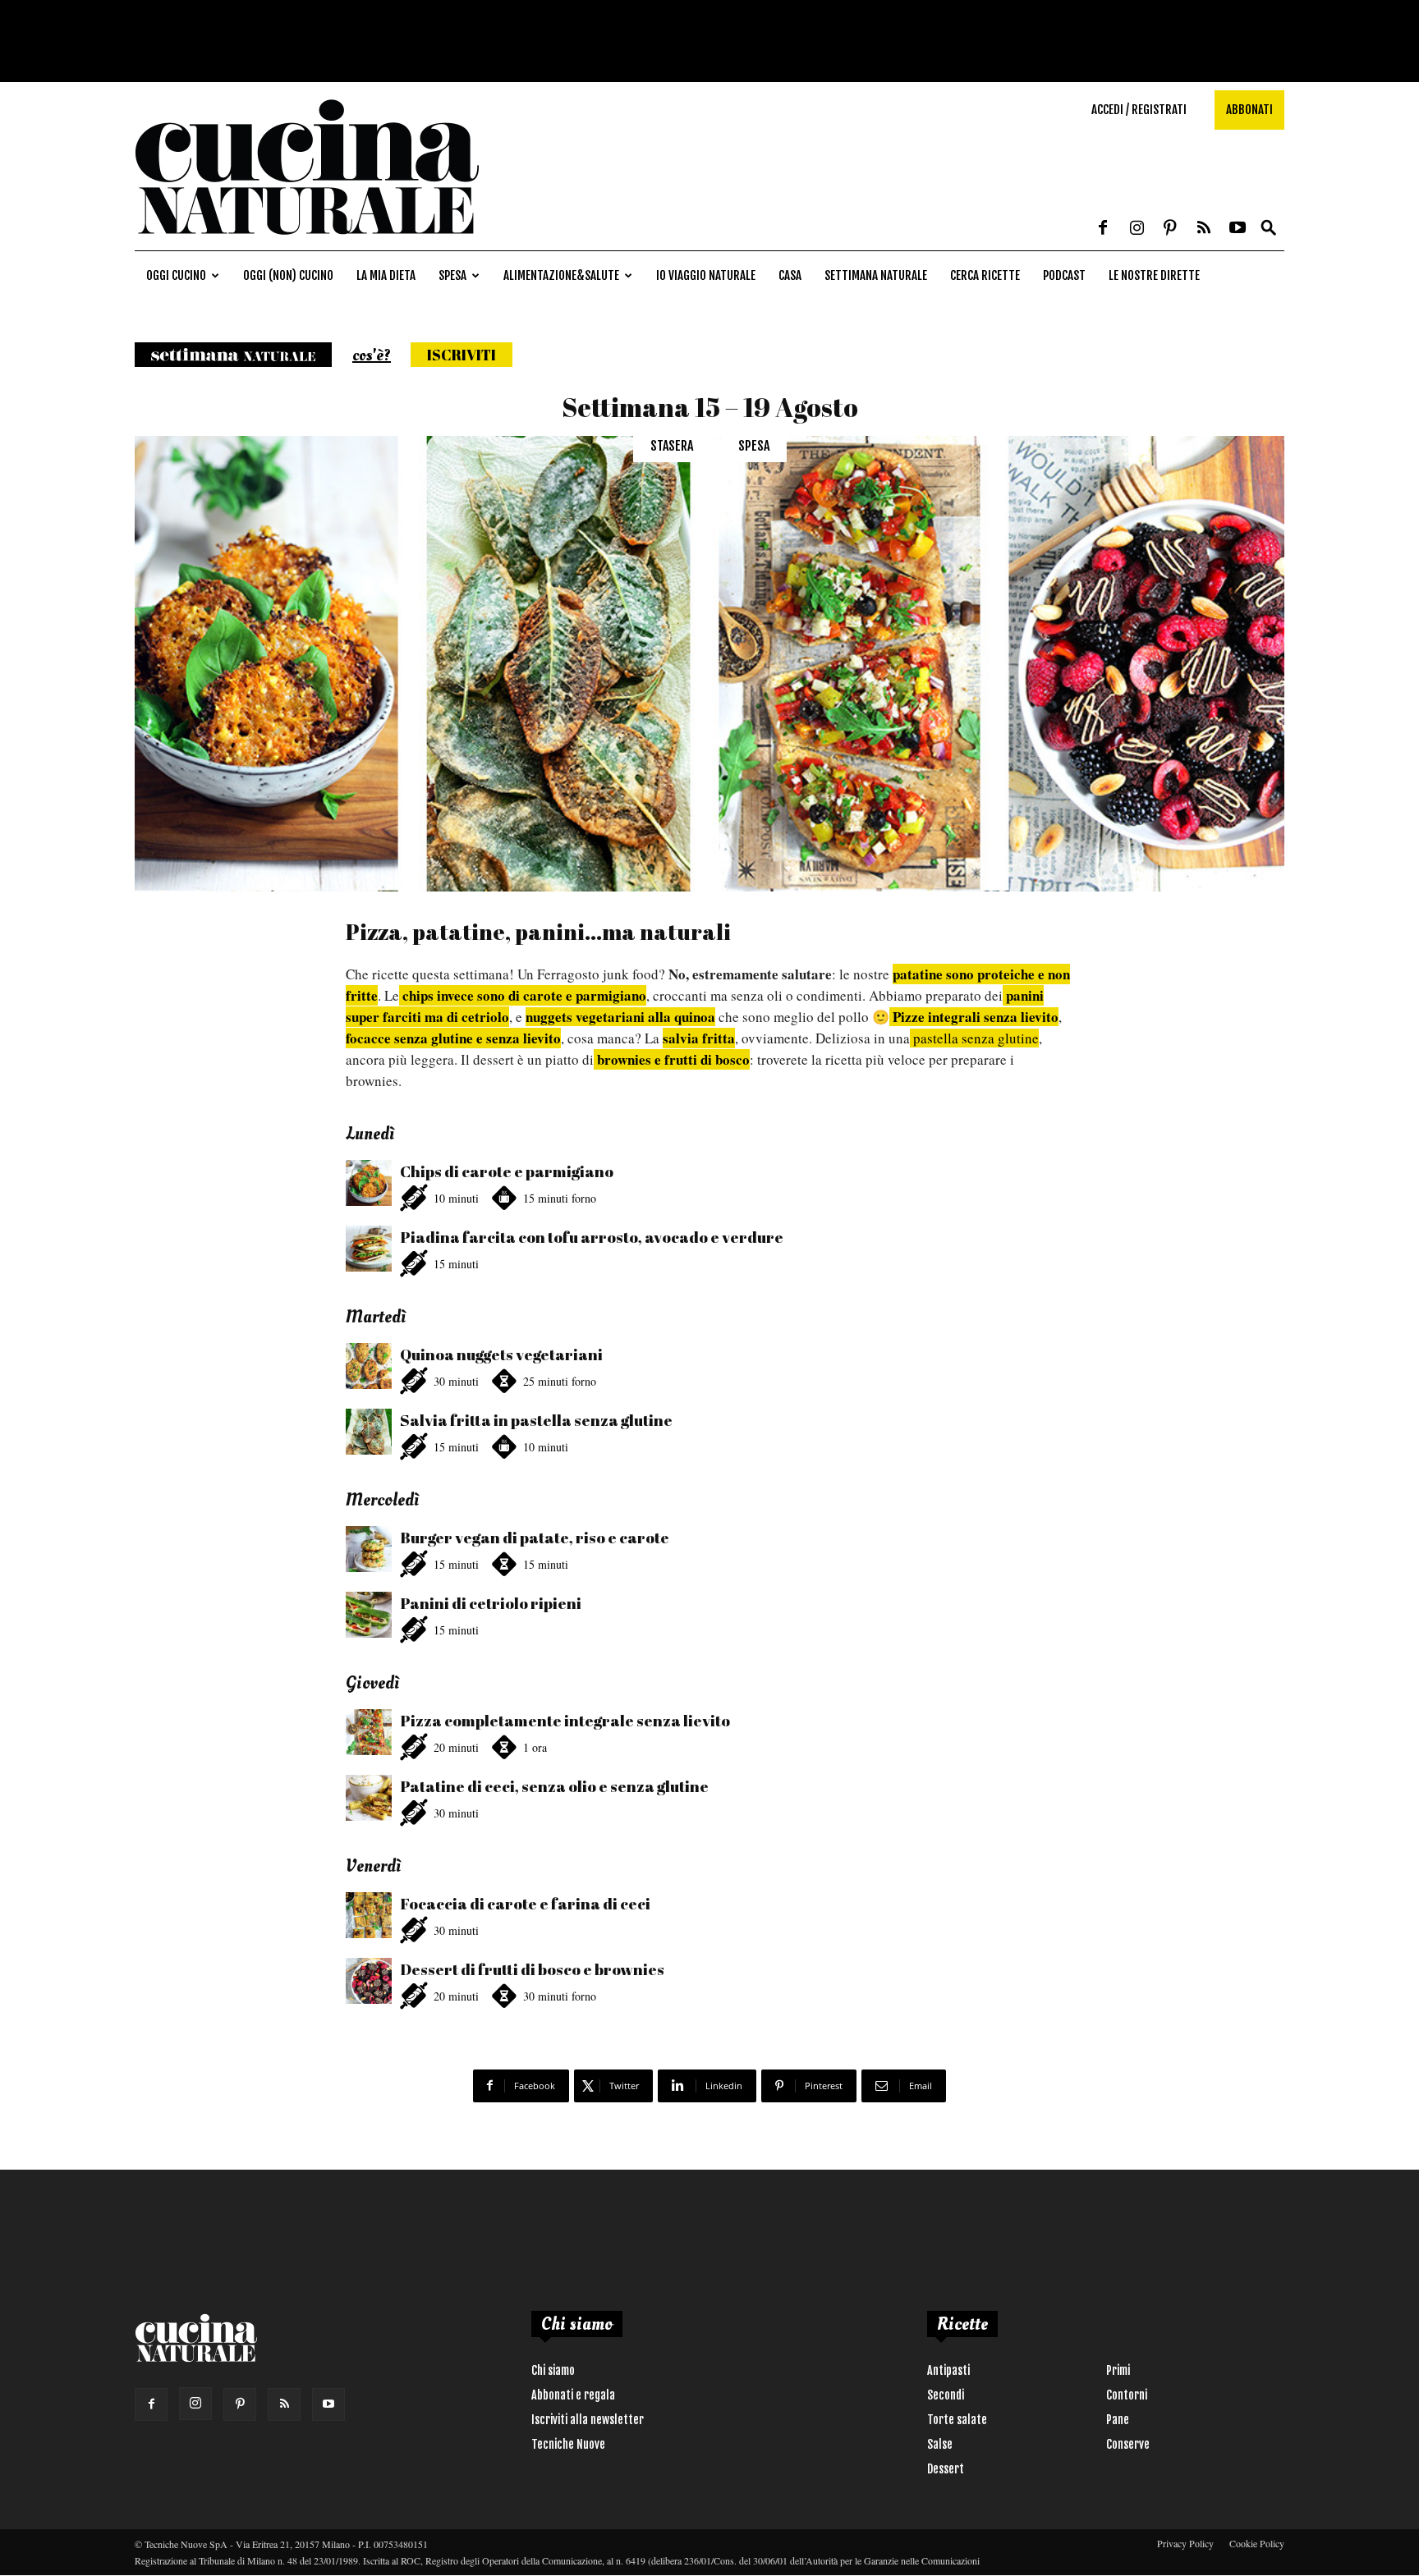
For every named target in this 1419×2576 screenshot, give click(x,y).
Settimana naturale (876, 275)
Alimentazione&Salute (561, 275)
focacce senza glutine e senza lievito (453, 1038)
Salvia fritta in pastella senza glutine (536, 1420)
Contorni (1127, 2395)
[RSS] (1204, 229)
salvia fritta (699, 1038)
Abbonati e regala (573, 2395)
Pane (1118, 2420)
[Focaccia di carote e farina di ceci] (369, 1915)
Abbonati (1249, 110)
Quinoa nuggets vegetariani (501, 1354)
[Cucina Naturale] (307, 242)
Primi (1118, 2370)
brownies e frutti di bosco (672, 1059)
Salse (940, 2444)
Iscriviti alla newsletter (588, 2420)
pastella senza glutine (974, 1038)
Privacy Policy (1185, 2543)
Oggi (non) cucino (288, 275)
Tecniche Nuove (568, 2444)
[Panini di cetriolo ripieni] (369, 1615)
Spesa (452, 275)
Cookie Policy (1257, 2543)
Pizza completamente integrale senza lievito (565, 1721)
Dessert (946, 2469)
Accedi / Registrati (1139, 110)
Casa (790, 275)
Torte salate (957, 2420)
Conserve (1128, 2444)
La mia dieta (386, 275)
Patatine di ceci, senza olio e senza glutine (554, 1786)
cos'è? (372, 355)
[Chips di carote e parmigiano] (369, 1183)
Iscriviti (462, 355)
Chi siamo (553, 2370)
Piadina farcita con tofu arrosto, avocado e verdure (592, 1237)
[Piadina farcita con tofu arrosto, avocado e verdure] (369, 1249)
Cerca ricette (985, 275)
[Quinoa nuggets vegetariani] (369, 1366)
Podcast (1064, 275)
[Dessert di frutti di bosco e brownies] (369, 1981)
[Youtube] (1238, 229)
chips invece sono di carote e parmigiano (523, 995)
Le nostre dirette (1154, 275)
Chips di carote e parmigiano (507, 1171)
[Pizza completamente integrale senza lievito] (369, 1732)
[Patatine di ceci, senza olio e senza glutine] (369, 1798)
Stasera (672, 446)
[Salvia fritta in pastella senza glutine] (369, 1432)
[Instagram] (1137, 229)
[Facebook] (1103, 229)
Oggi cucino (176, 275)
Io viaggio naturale (706, 275)
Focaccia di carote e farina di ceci (525, 1904)
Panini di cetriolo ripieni (491, 1603)
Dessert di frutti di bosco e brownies (532, 1969)
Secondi (946, 2395)
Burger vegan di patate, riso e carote (535, 1538)
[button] (1269, 229)
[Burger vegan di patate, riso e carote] (369, 1549)
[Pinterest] (1170, 229)
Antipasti (948, 2370)
